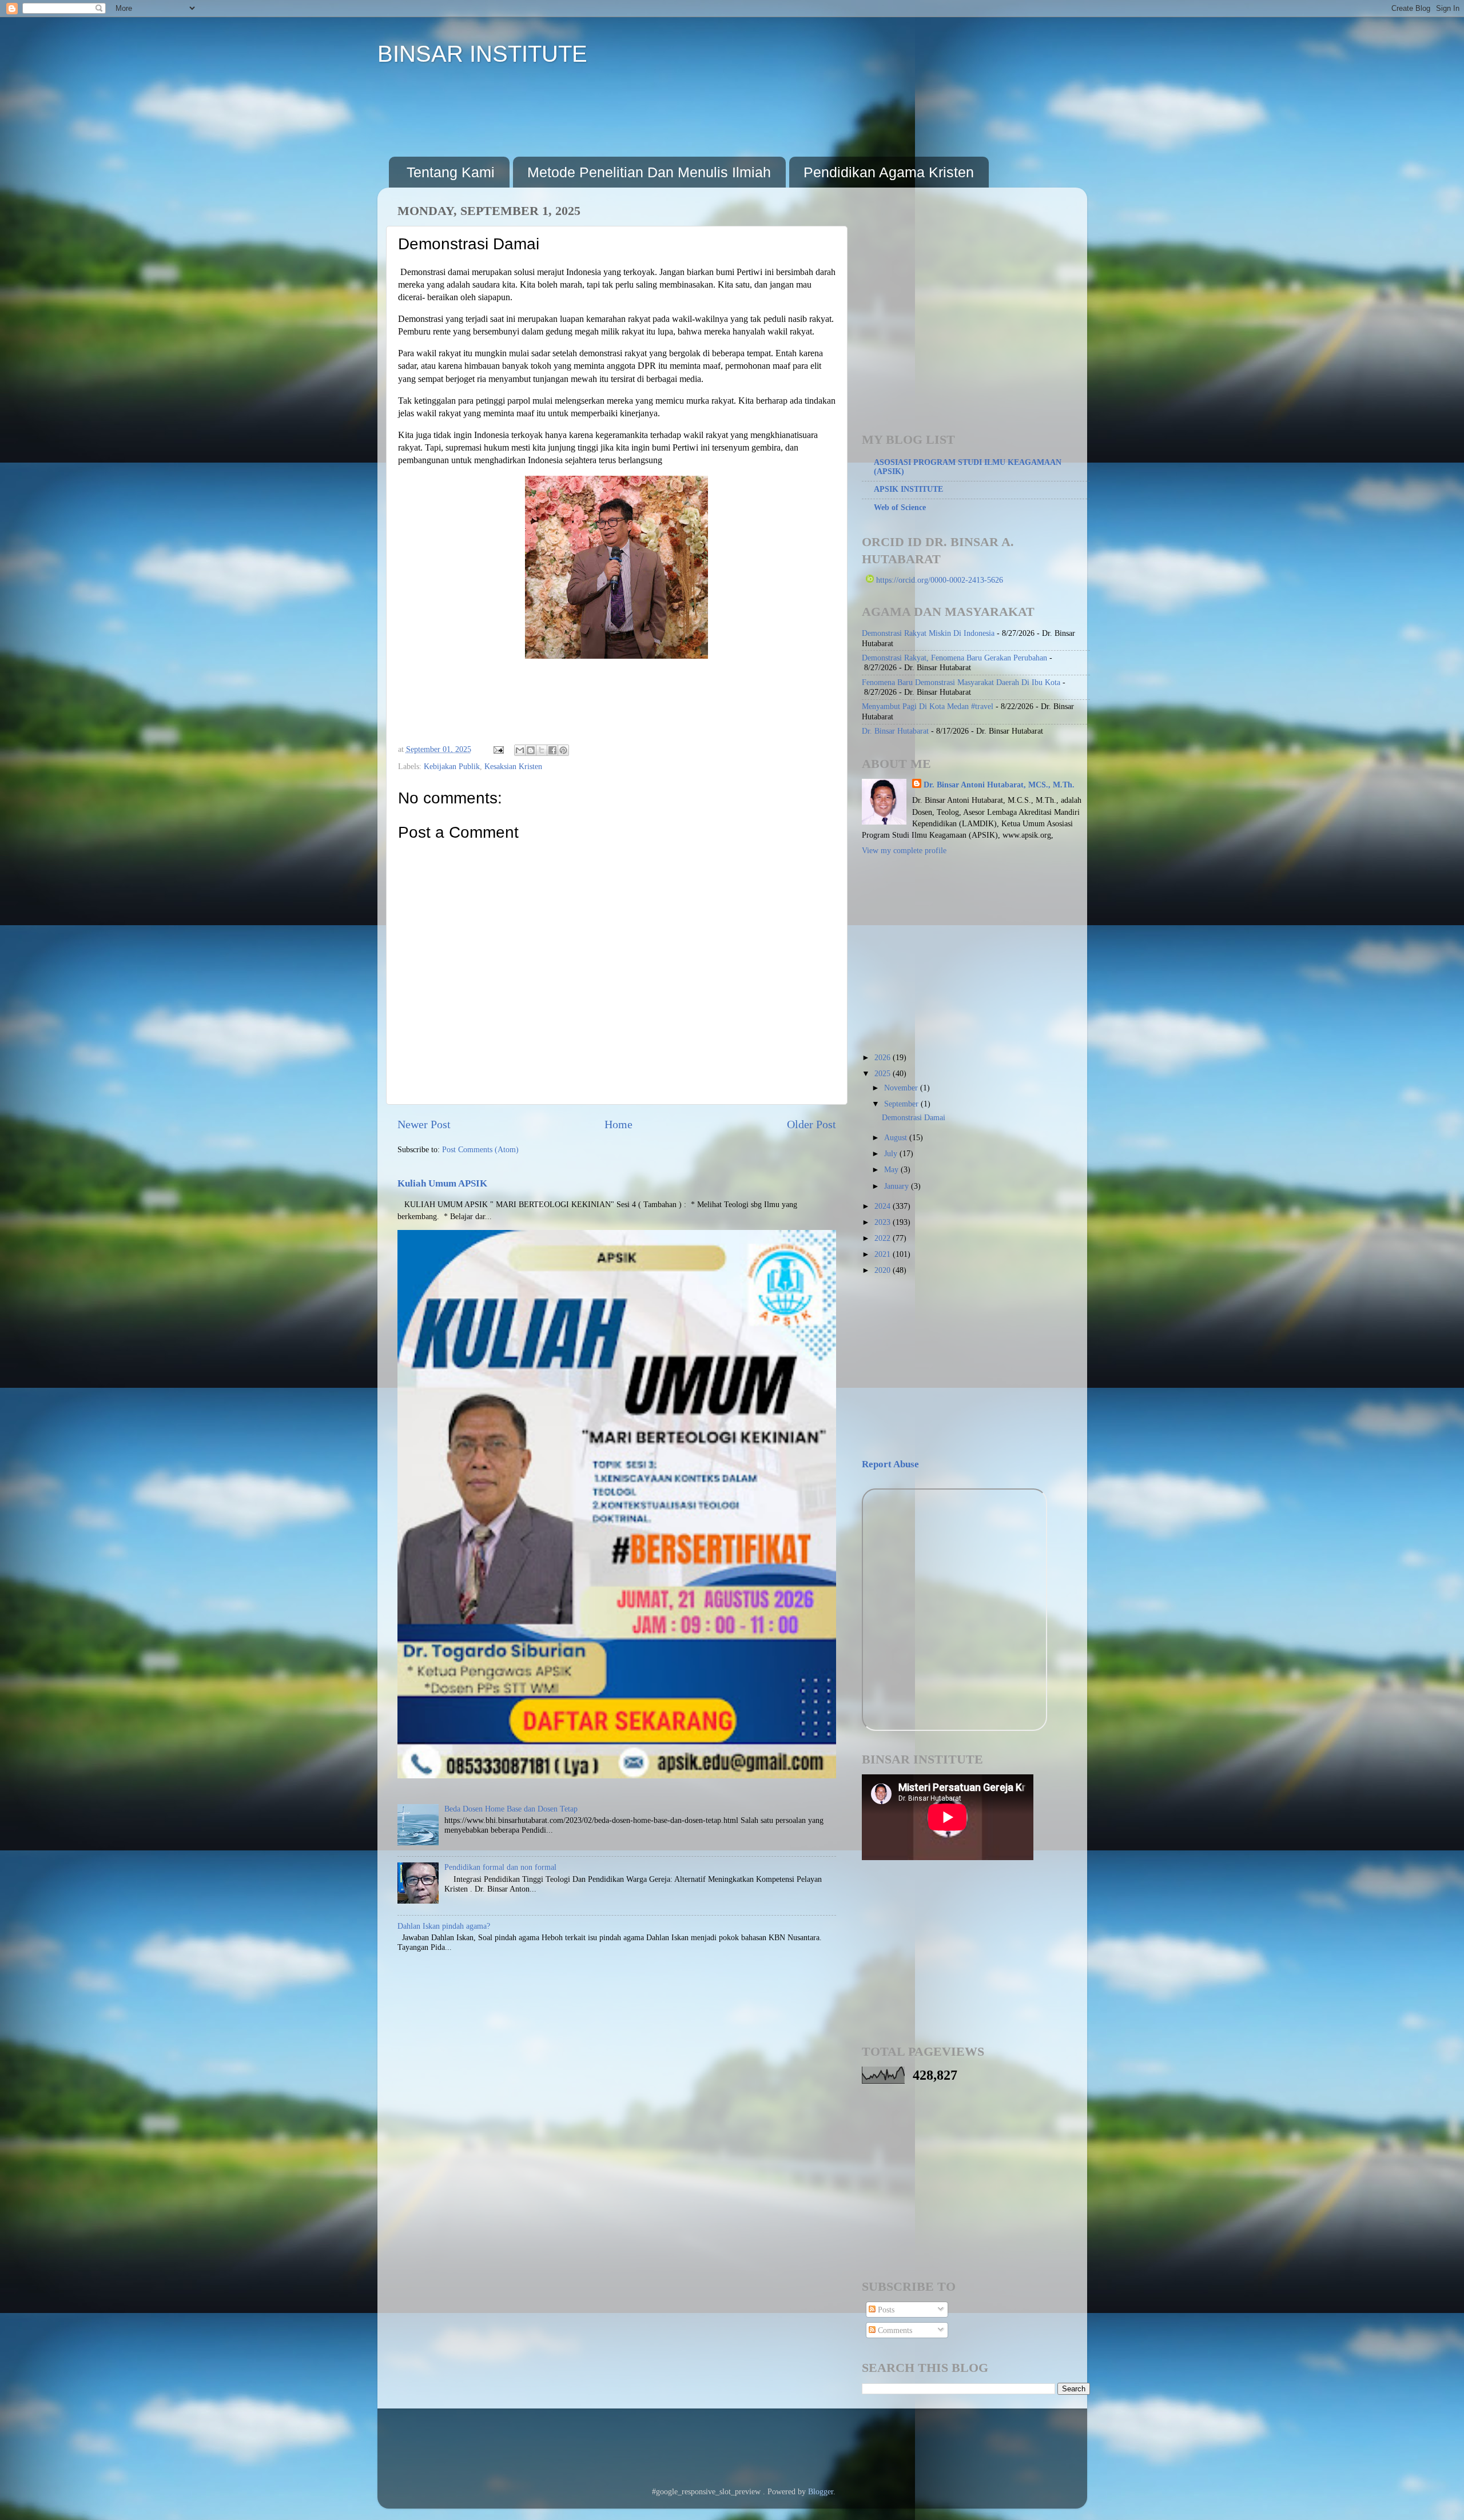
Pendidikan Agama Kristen (889, 172)
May (892, 1169)
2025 (884, 1073)
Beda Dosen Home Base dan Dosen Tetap (511, 1809)
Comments (894, 2330)
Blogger (821, 2491)
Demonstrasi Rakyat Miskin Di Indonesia (928, 633)
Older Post (811, 1124)
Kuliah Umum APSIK (442, 1183)
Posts (885, 2310)
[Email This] (520, 750)
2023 (884, 1222)
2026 (884, 1057)
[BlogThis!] (531, 750)
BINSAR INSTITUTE (482, 54)
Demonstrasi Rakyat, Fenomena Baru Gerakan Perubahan (954, 658)
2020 (884, 1270)
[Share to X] (542, 750)
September (902, 1104)
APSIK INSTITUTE (908, 489)
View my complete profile (904, 850)
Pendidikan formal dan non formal (500, 1867)
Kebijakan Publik (452, 766)
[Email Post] (498, 749)
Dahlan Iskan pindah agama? (444, 1926)
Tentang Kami (451, 172)
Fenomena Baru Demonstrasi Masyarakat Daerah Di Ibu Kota (961, 682)
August (897, 1137)
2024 (884, 1206)
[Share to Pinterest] (563, 750)
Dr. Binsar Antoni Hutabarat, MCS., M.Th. (999, 785)
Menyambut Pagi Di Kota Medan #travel (928, 706)
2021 (884, 1254)
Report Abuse (890, 1464)
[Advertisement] (597, 111)
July (892, 1153)
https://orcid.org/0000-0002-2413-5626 (938, 580)
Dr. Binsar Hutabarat (895, 731)
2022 (884, 1238)
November (902, 1088)
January (898, 1186)
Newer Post (424, 1124)
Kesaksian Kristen (513, 766)
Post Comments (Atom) (480, 1149)
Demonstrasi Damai (914, 1117)
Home (618, 1124)
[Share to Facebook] (552, 750)
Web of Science (900, 507)
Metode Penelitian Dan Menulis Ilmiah (649, 172)
